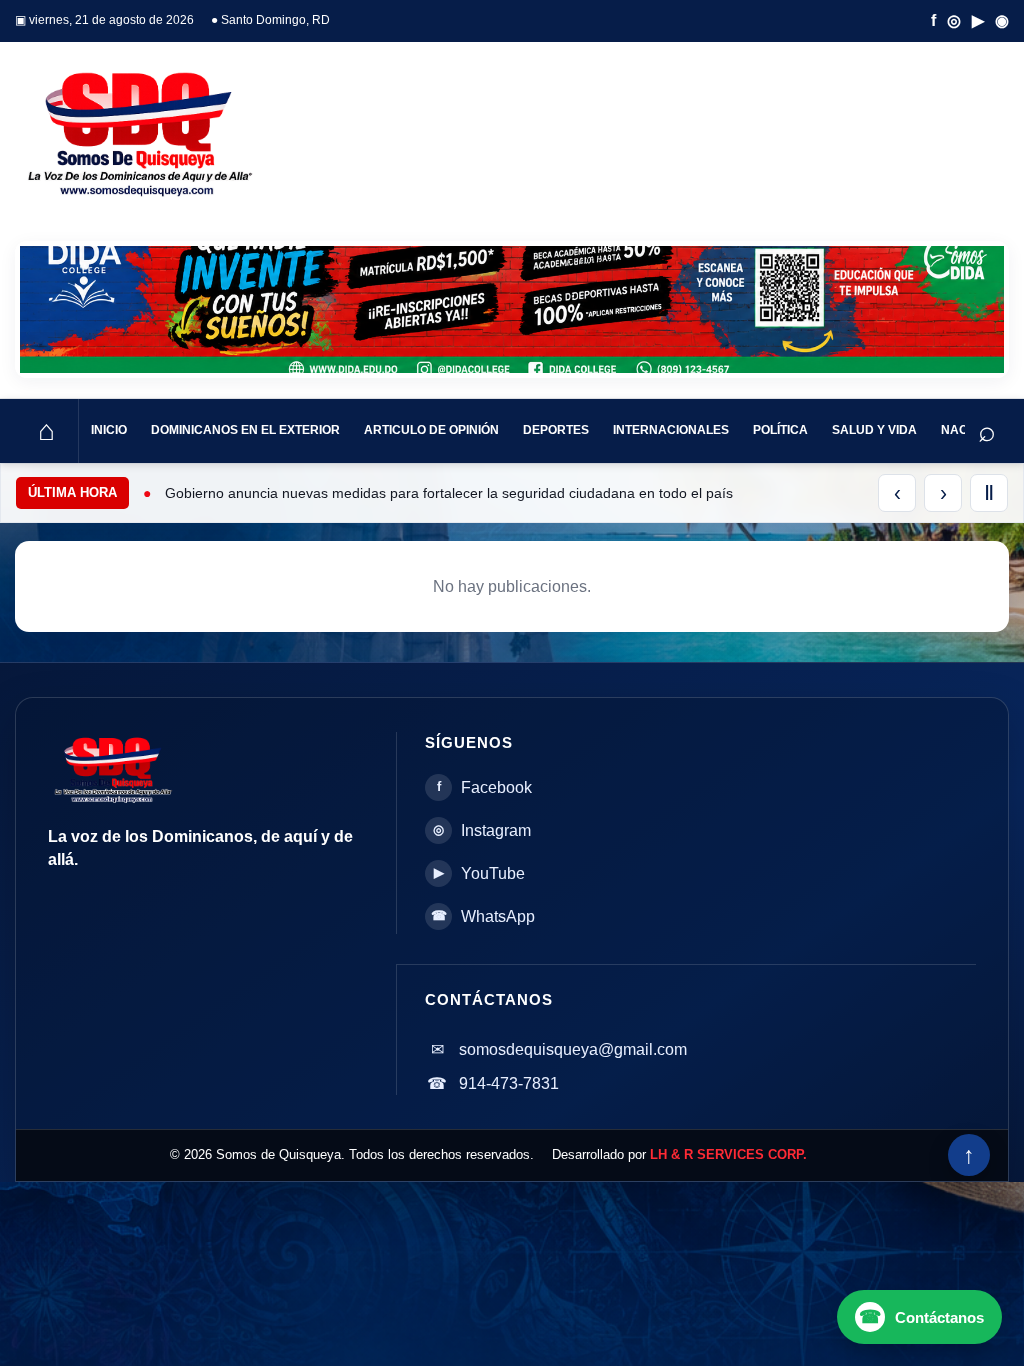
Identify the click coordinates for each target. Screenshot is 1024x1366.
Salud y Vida (874, 430)
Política (780, 430)
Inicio (109, 430)
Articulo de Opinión (431, 430)
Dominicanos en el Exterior (245, 430)
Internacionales (671, 430)
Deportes (556, 430)
